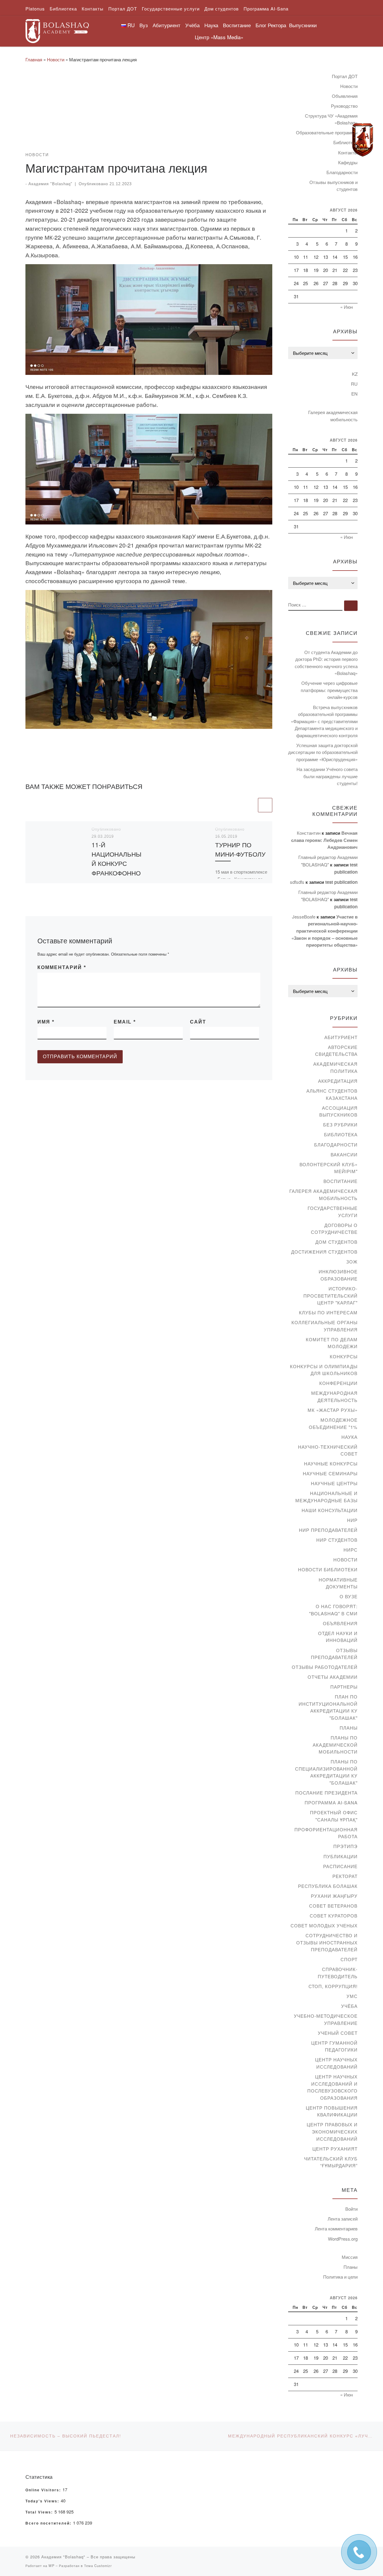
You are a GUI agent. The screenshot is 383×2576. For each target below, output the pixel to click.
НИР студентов (337, 1540)
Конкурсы (344, 1356)
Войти (351, 2209)
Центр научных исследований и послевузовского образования (332, 2087)
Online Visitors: (44, 2490)
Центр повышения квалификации (332, 2111)
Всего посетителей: (49, 2523)
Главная (34, 59)
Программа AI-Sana (331, 1802)
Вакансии (344, 1154)
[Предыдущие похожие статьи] (250, 805)
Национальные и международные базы (326, 1497)
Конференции (338, 1383)
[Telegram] (363, 140)
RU (354, 384)
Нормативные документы (338, 1583)
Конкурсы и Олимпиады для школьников (324, 1370)
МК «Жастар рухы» (333, 1410)
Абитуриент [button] (167, 25)
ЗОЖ (352, 1262)
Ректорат (345, 1876)
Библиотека (341, 1134)
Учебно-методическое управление (326, 2019)
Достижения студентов (324, 1252)
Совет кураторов (334, 1916)
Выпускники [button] (303, 25)
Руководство (344, 106)
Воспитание (341, 1181)
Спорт (349, 1959)
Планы (349, 1728)
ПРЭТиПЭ (345, 1846)
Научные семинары (330, 1473)
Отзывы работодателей (325, 1667)
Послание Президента (326, 1793)
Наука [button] (211, 25)
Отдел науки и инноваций (338, 1637)
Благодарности (342, 172)
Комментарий (62, 967)
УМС (352, 1996)
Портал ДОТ (345, 76)
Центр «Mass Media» (219, 37)
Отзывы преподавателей (334, 1654)
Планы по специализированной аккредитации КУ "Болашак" (326, 1772)
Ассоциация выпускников (338, 1111)
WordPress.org (343, 2239)
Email (125, 1022)
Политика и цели (340, 2277)
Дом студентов (336, 1242)
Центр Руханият (335, 2149)
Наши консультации (330, 1510)
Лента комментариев (336, 2228)
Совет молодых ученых (324, 1925)
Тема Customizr (98, 2566)
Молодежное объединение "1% (333, 1423)
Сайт (198, 1022)
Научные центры (334, 1483)
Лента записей (343, 2219)
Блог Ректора (271, 25)
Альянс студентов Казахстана (332, 1094)
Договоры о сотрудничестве (334, 1229)
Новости (56, 59)
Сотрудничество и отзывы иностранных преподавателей (327, 1942)
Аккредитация (338, 1081)
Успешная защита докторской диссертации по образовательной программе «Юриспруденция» (323, 752)
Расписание (340, 1866)
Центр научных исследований (336, 2063)
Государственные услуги (333, 1212)
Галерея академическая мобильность (333, 416)
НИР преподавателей (328, 1530)
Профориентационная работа (326, 1833)
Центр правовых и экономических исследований (332, 2131)
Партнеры (344, 1687)
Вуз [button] (144, 25)
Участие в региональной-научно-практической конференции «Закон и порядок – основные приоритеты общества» (325, 931)
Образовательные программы (327, 132)
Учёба (349, 2006)
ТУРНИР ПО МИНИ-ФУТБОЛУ (240, 849)
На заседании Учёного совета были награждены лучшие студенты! (327, 776)
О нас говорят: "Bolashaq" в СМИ (333, 1610)
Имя (46, 1022)
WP (51, 2566)
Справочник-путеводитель (338, 1973)
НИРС (351, 1550)
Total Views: (40, 2512)
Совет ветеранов (333, 1906)
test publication (341, 882)
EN (354, 394)
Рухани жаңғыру (334, 1896)
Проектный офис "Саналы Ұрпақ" (334, 1816)
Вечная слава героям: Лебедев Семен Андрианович (324, 840)
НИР (352, 1520)
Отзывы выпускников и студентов (333, 186)
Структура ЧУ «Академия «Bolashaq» (331, 119)
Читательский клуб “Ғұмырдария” (331, 2162)
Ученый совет (338, 2033)
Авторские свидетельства (336, 1051)
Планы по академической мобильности (335, 1745)
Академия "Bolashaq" (50, 184)
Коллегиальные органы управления (325, 1326)
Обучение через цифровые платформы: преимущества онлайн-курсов (329, 690)
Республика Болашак (328, 1886)
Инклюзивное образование (338, 1275)
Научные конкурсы (331, 1463)
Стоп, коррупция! (333, 1986)
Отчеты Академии (333, 1677)
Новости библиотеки (328, 1569)
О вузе (349, 1596)
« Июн (346, 307)
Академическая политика (335, 1067)
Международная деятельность (334, 1396)
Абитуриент (341, 1037)
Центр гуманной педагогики (334, 2046)
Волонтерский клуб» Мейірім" (329, 1168)
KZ (355, 374)
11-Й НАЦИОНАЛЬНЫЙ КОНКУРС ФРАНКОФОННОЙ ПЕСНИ (117, 863)
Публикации (341, 1856)
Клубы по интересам (328, 1312)
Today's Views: (43, 2501)
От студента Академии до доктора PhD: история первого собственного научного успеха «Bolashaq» (326, 663)
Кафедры (348, 162)
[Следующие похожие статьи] (265, 805)
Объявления (345, 96)
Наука (349, 1437)
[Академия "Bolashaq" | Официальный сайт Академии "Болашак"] (57, 29)
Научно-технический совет (328, 1450)
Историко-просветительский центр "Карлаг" (330, 1295)
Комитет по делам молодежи (332, 1343)
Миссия (350, 2257)
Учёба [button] (192, 25)
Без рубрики (340, 1124)
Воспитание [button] (237, 25)
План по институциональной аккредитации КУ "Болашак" (328, 1707)
